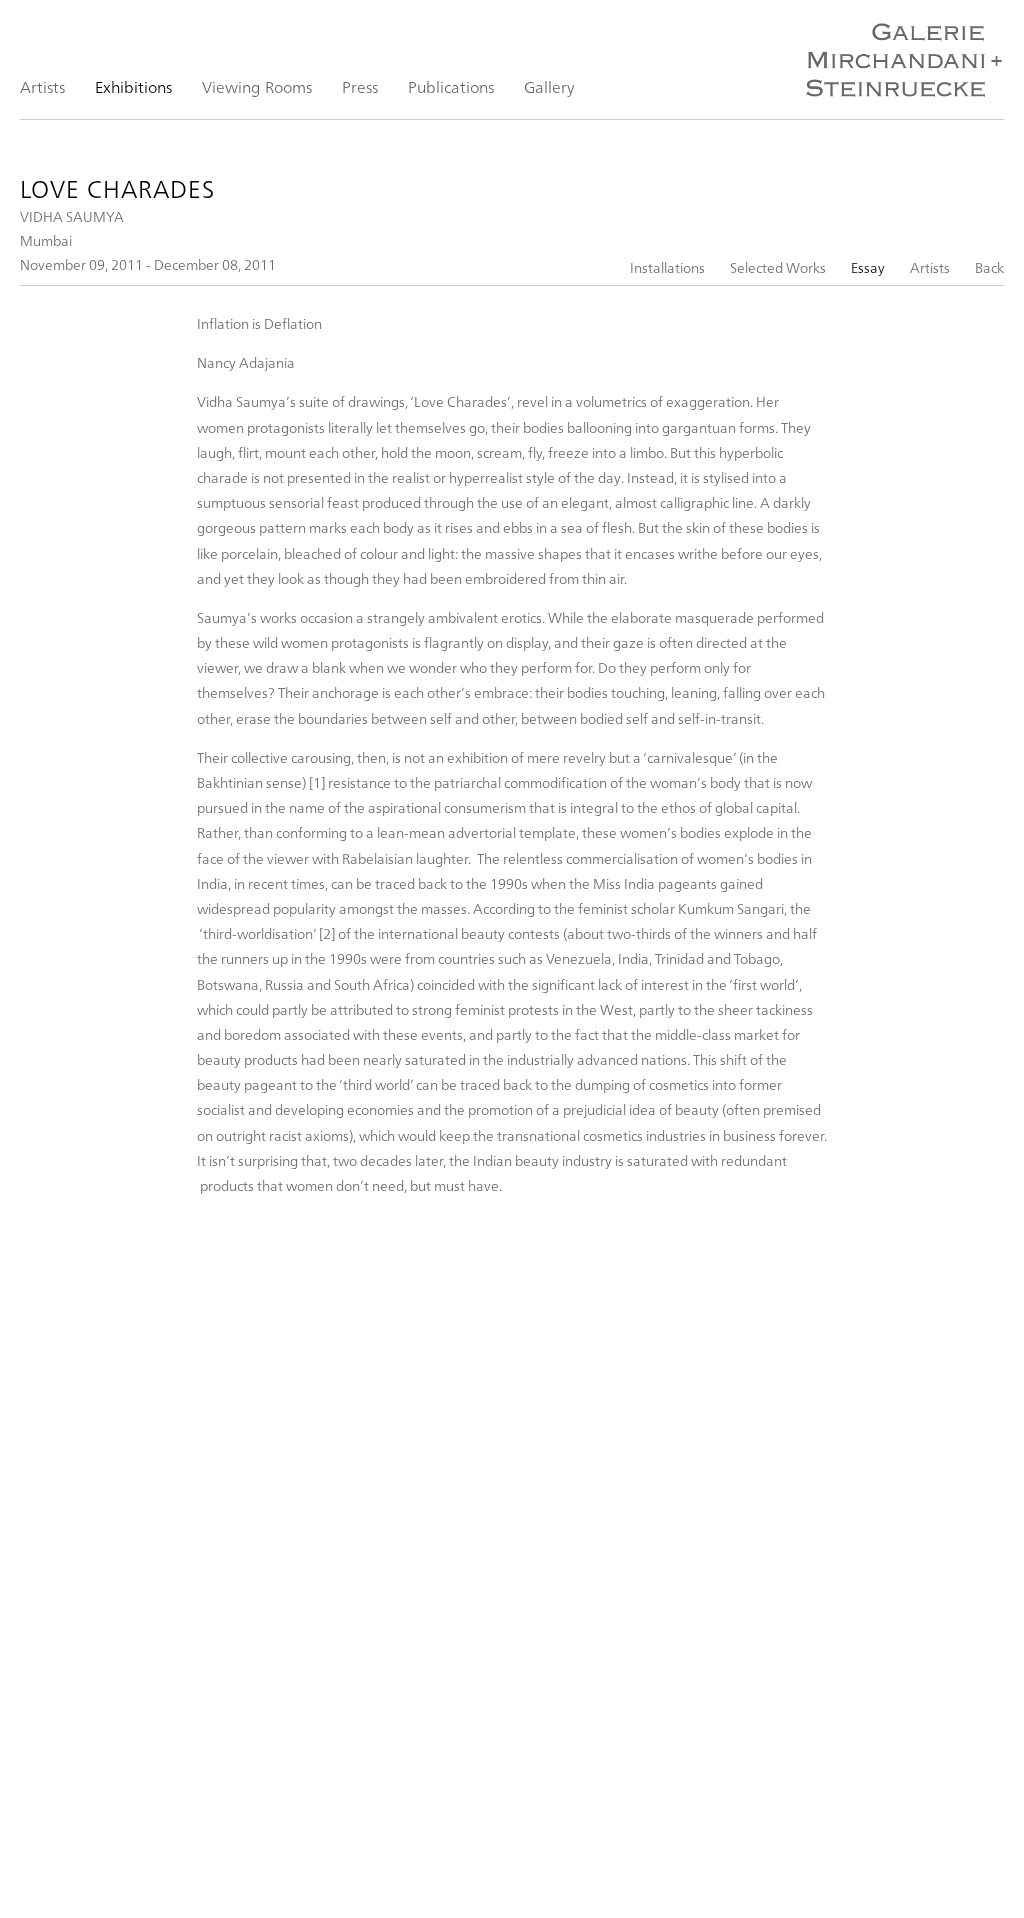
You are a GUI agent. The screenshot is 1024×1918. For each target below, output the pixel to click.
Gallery (549, 86)
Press (360, 86)
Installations (667, 267)
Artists (42, 86)
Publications (451, 86)
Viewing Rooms (257, 86)
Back (989, 267)
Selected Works (778, 267)
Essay (868, 267)
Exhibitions (133, 86)
